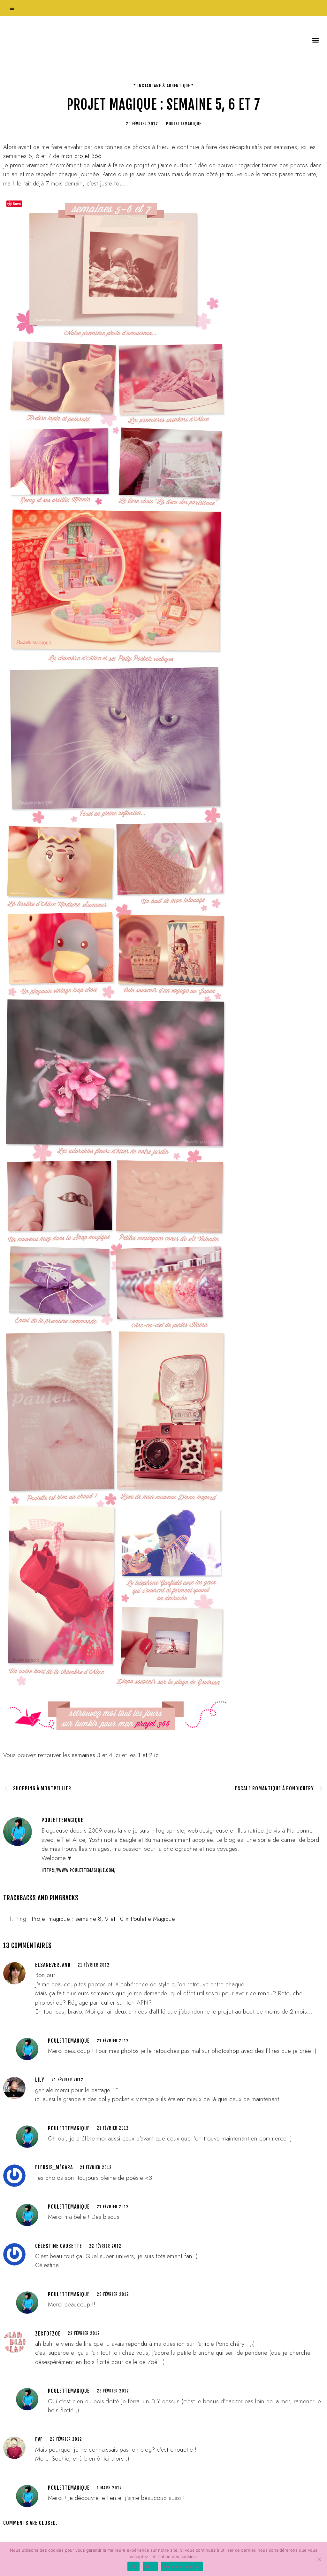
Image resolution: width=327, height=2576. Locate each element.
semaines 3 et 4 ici (96, 1755)
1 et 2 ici (149, 1755)
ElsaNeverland (53, 1965)
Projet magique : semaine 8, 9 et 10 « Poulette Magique (103, 1919)
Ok (133, 2566)
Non (150, 2566)
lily (40, 2080)
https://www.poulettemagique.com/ (79, 1870)
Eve (39, 2439)
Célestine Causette (59, 2246)
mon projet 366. (82, 156)
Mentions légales (182, 2566)
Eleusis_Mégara (54, 2167)
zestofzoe (48, 2334)
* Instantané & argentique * (164, 86)
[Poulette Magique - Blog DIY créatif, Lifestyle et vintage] (71, 40)
